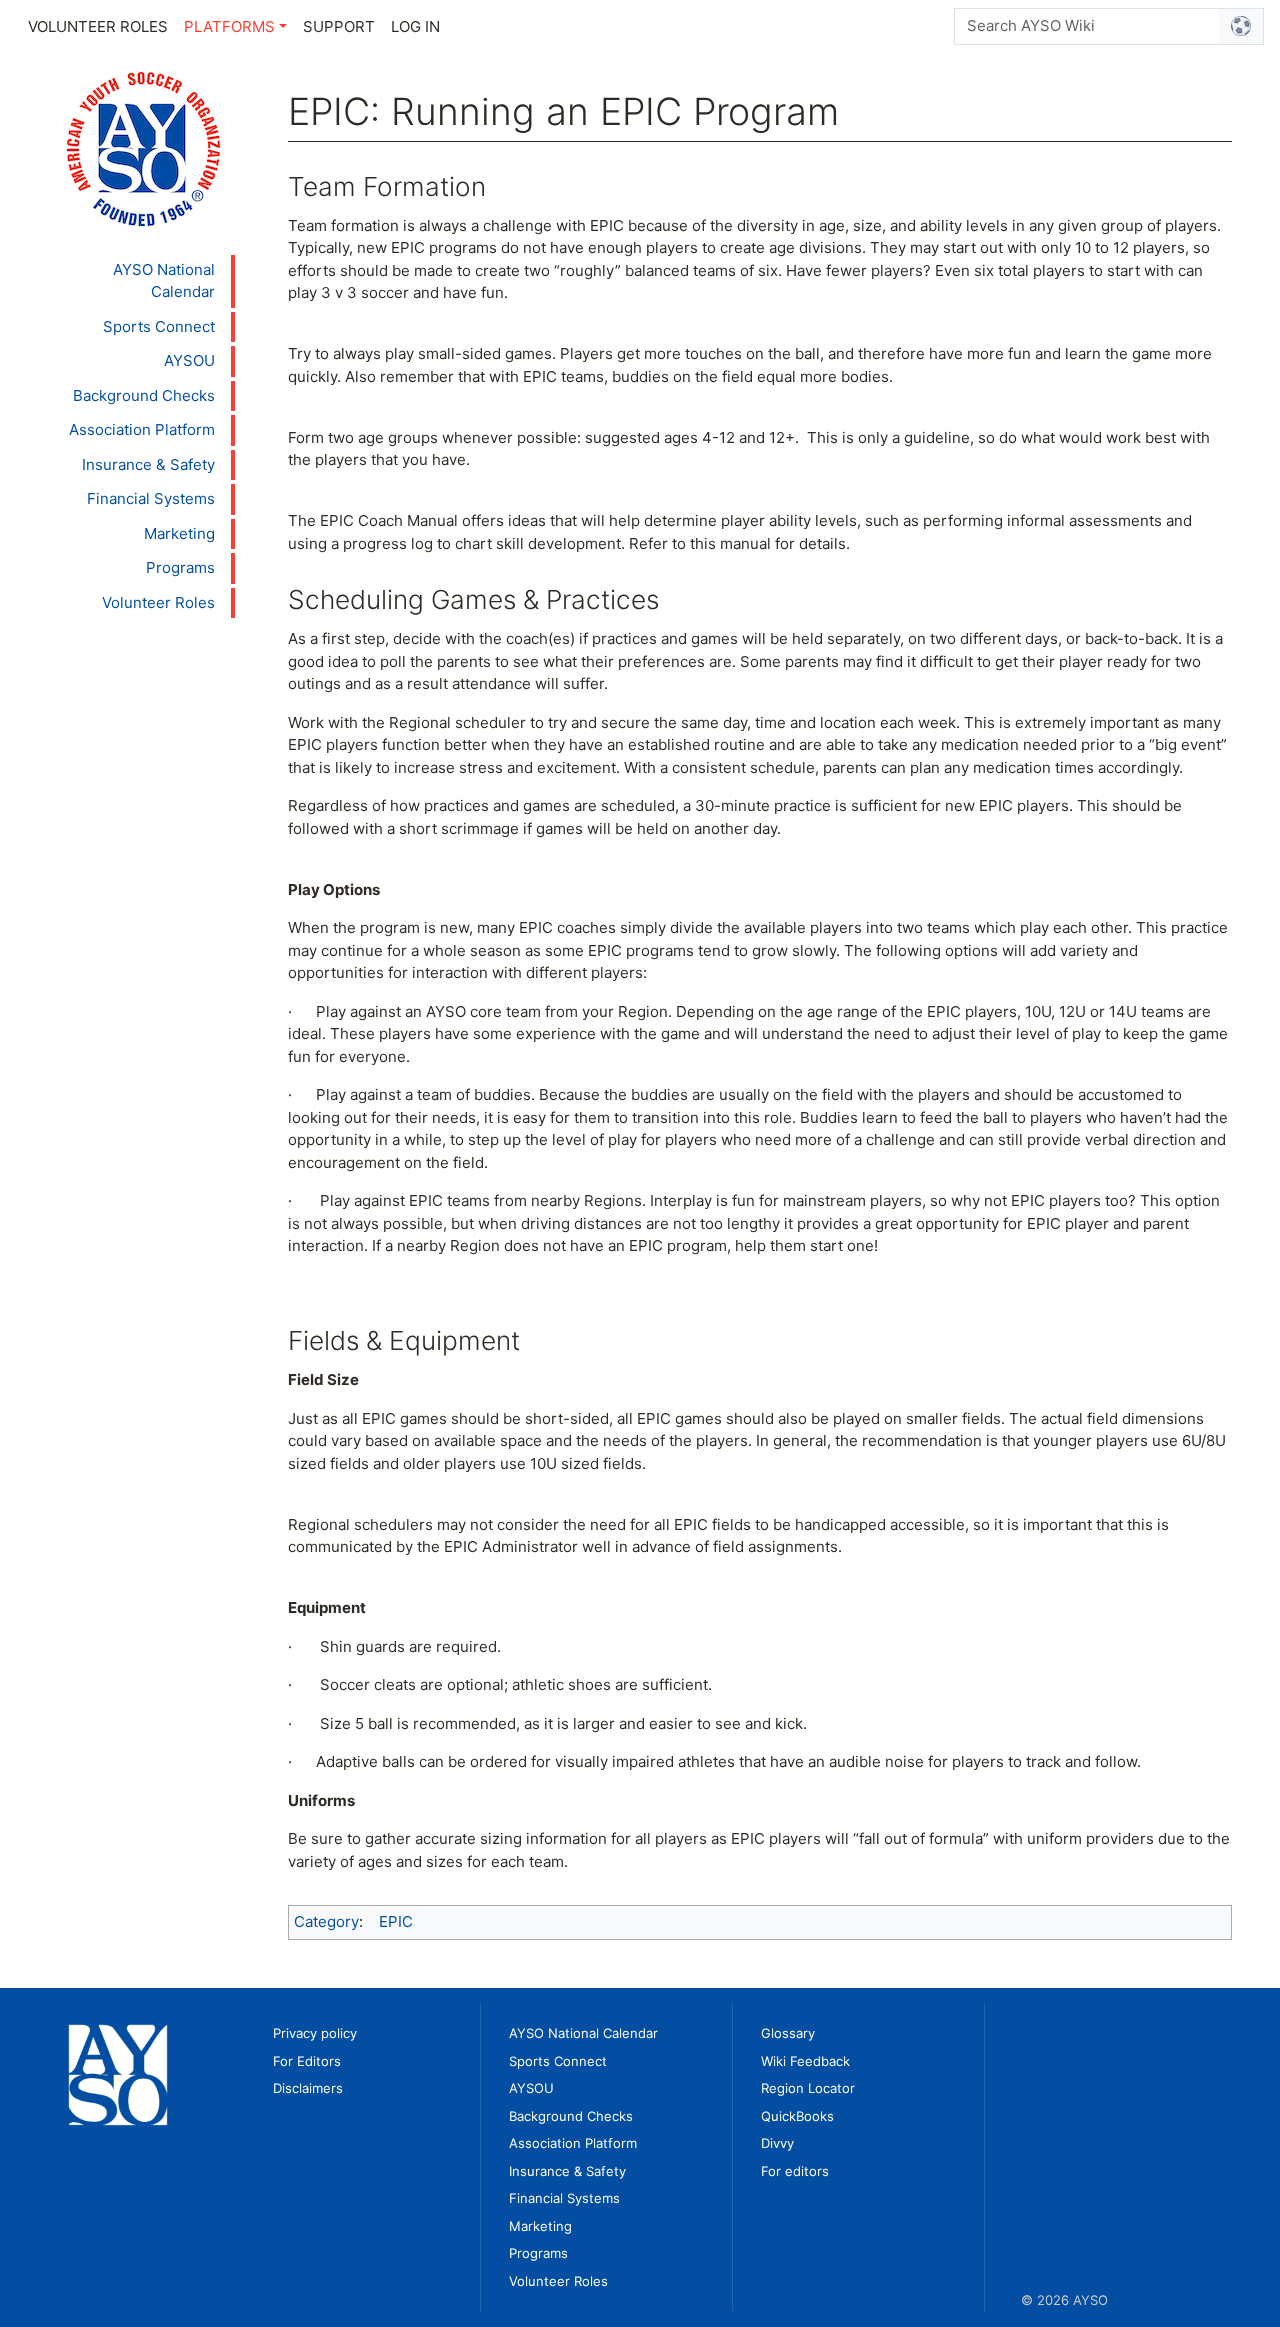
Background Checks (144, 395)
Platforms (229, 26)
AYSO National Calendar (164, 281)
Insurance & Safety (148, 464)
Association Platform (142, 429)
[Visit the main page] (143, 147)
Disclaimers (308, 2088)
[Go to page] (1241, 26)
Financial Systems (151, 498)
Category (326, 1921)
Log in (415, 26)
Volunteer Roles (98, 26)
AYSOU (189, 360)
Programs (180, 567)
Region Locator (808, 2088)
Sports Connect (159, 326)
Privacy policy (315, 2033)
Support (339, 26)
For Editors (307, 2061)
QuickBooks (797, 2116)
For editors (795, 2171)
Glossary (788, 2033)
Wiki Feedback (805, 2061)
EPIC (396, 1921)
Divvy (777, 2143)
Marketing (179, 533)
